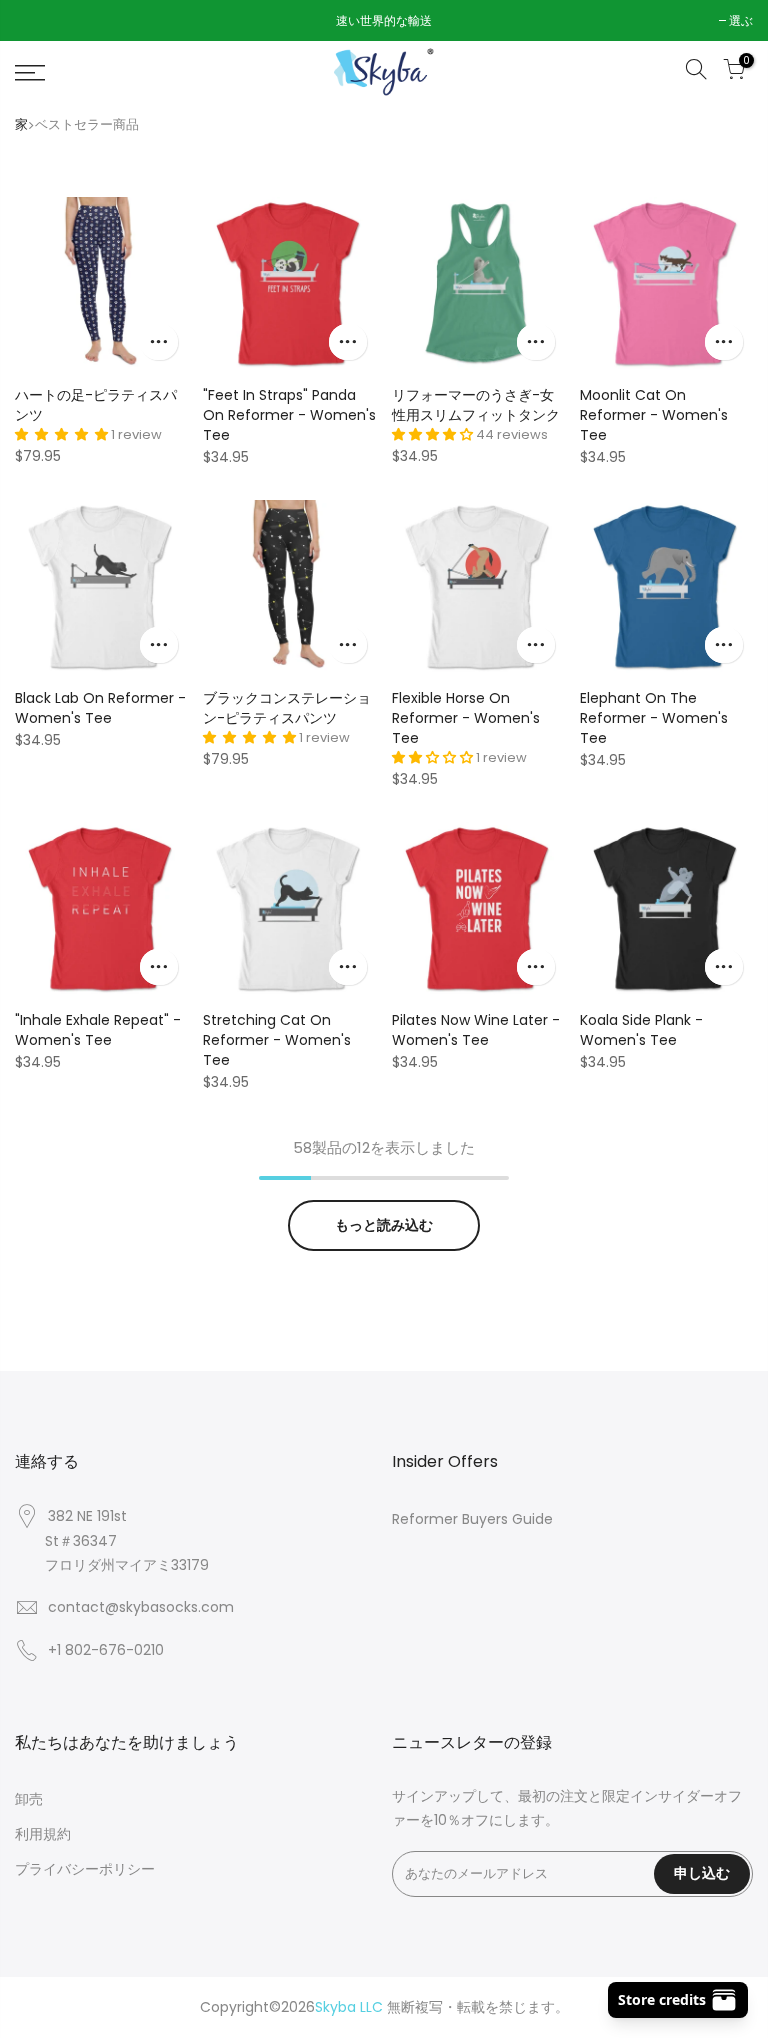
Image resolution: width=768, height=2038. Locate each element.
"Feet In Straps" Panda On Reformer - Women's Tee (289, 415)
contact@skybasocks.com (141, 1607)
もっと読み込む (384, 1225)
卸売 (29, 1799)
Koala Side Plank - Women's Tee (641, 1030)
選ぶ (37, 20)
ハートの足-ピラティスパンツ (96, 405)
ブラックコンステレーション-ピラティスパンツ (287, 708)
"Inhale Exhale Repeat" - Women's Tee (98, 1030)
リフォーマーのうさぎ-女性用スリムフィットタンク (476, 405)
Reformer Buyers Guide (472, 1519)
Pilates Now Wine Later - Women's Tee (476, 1030)
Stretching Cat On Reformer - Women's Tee (277, 1040)
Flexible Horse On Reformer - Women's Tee (466, 718)
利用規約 (43, 1834)
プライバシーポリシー (85, 1869)
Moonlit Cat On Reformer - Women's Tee (654, 415)
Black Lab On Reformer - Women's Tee (100, 708)
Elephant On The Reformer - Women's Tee (654, 718)
